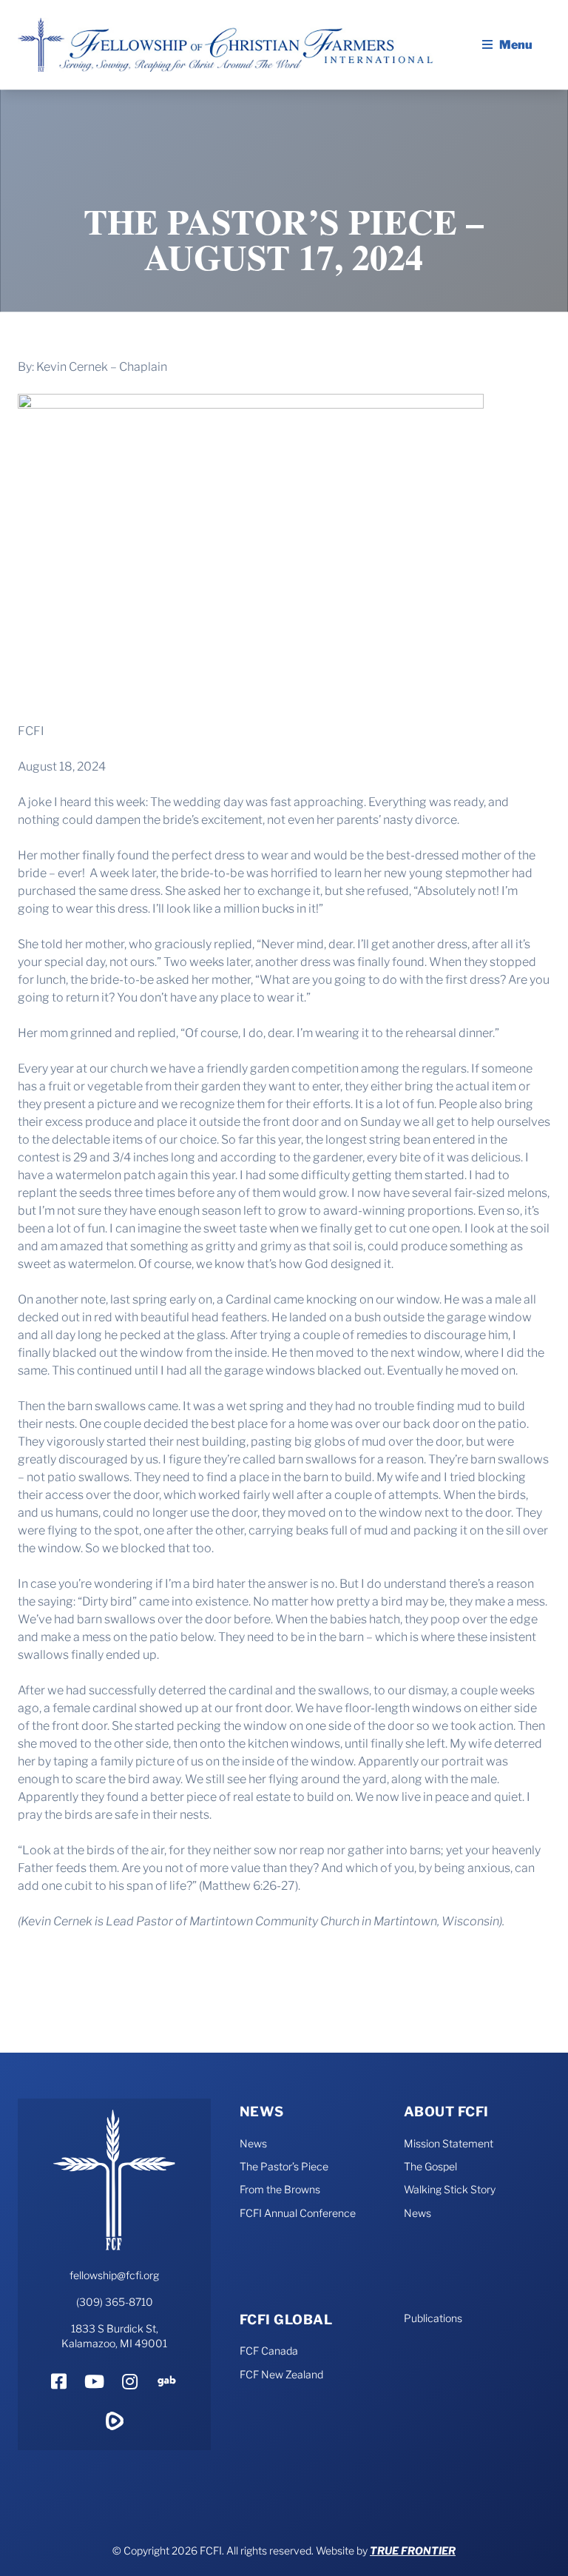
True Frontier (413, 2550)
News (262, 2112)
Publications (433, 2318)
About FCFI (446, 2112)
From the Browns (280, 2189)
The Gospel (430, 2166)
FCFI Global (286, 2320)
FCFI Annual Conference (298, 2213)
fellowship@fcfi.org (114, 2275)
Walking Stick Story (450, 2189)
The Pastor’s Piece (284, 2166)
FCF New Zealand (281, 2374)
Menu (516, 45)
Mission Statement (449, 2143)
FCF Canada (269, 2351)
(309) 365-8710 (115, 2302)
